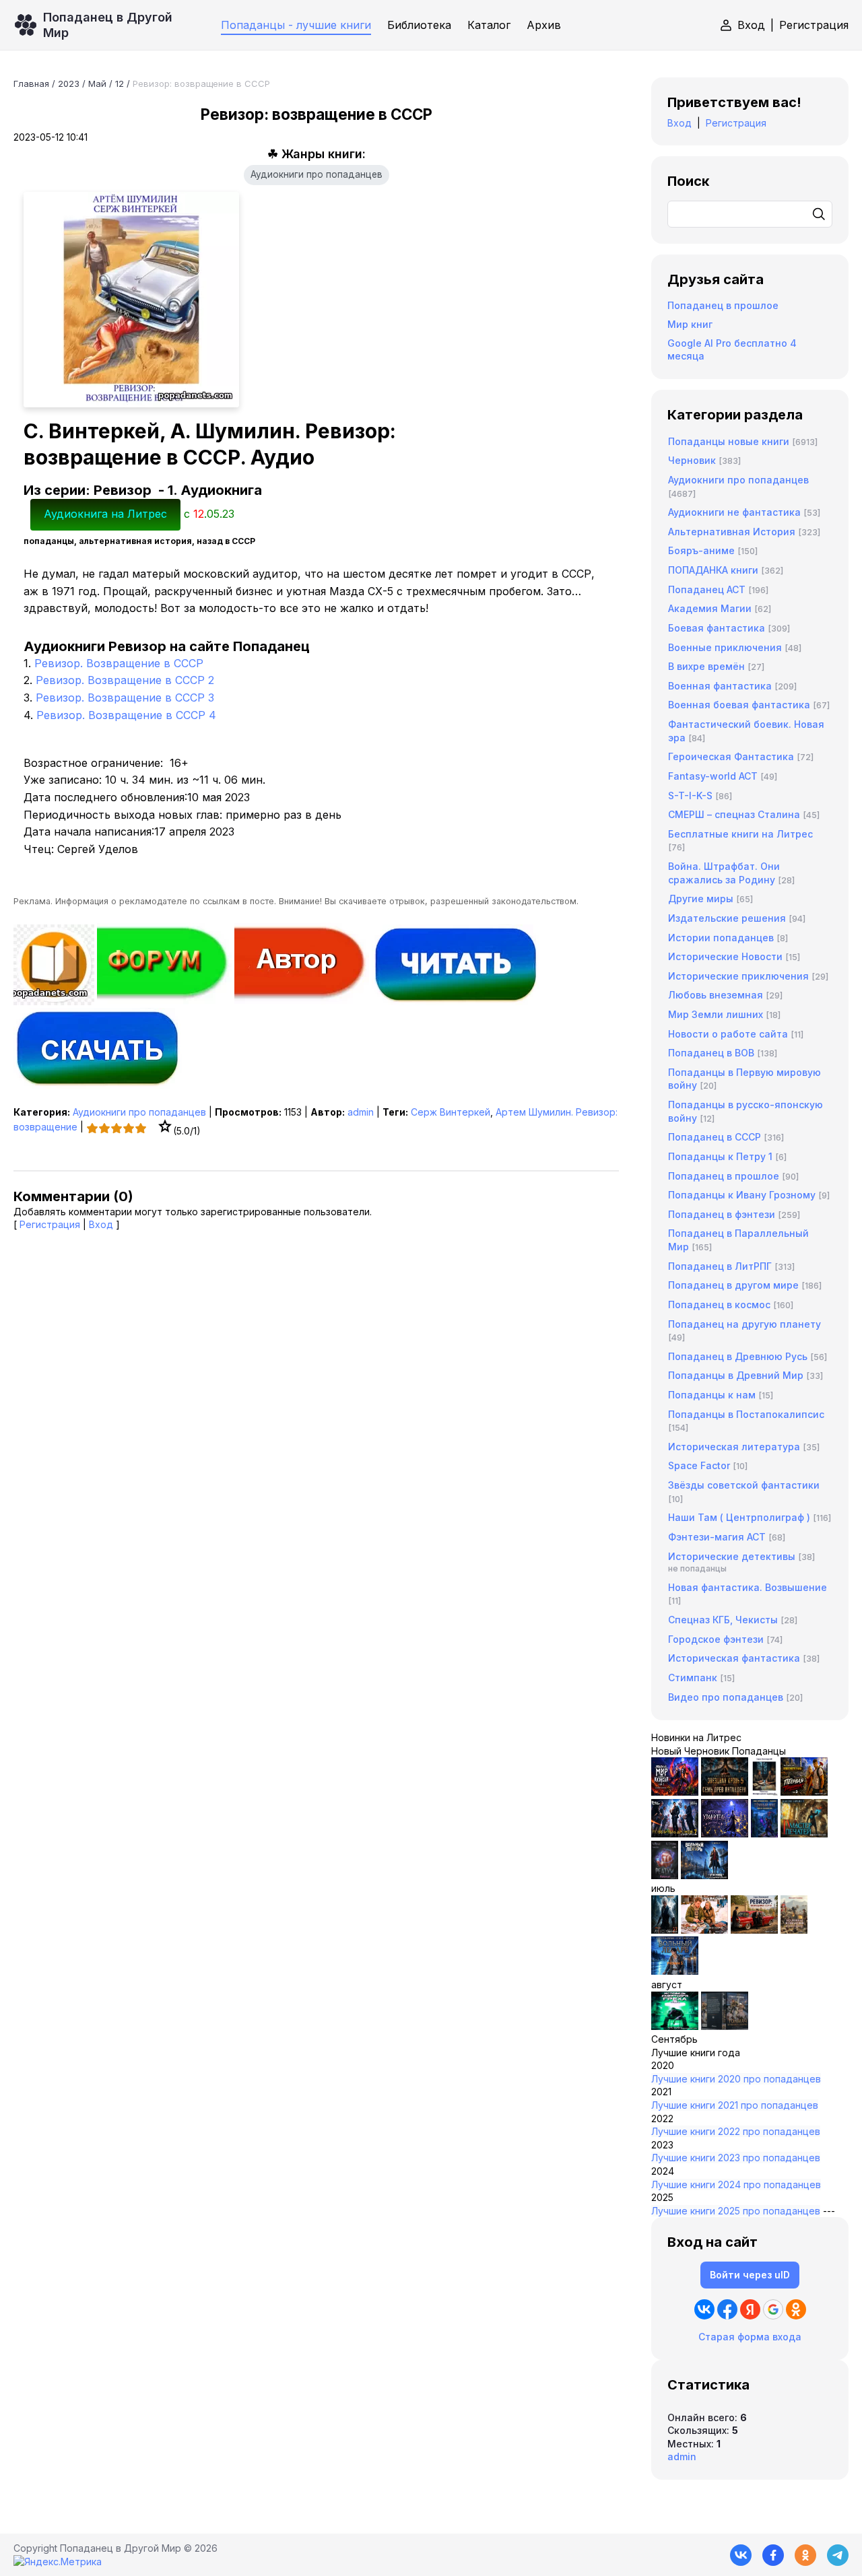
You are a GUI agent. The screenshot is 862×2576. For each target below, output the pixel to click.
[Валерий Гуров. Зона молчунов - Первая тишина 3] (804, 1792)
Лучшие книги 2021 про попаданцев (735, 2105)
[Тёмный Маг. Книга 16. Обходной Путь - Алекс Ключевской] (764, 1834)
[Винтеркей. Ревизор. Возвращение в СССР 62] (764, 1792)
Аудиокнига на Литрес (105, 514)
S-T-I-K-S (690, 795)
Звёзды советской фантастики (744, 1485)
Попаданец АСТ (707, 589)
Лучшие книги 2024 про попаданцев (736, 2184)
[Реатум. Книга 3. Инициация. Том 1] (665, 1875)
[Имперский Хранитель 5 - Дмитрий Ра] (725, 1834)
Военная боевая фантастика (739, 705)
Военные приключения (725, 647)
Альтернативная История (732, 532)
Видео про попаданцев (726, 1697)
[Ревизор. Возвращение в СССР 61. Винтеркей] (754, 1930)
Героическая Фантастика (731, 756)
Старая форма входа (750, 2337)
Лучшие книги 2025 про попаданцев (736, 2211)
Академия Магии (710, 608)
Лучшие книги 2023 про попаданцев (736, 2158)
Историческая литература (734, 1447)
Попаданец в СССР (715, 1137)
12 (120, 83)
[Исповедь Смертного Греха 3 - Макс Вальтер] (675, 2026)
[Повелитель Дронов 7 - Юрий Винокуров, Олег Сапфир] (675, 1834)
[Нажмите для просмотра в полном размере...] (316, 300)
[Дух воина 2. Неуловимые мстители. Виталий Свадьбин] (794, 1930)
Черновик (692, 460)
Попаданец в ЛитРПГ (720, 1266)
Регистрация (814, 25)
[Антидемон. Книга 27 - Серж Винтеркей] (665, 1930)
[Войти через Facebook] (727, 2309)
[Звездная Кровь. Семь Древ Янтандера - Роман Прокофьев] (725, 1792)
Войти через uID (750, 2275)
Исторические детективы (732, 1556)
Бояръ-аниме (701, 550)
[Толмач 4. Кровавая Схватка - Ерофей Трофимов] (725, 2026)
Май (97, 83)
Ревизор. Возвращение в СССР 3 (125, 698)
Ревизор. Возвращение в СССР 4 (126, 715)
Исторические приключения (738, 976)
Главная (31, 83)
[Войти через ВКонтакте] (704, 2309)
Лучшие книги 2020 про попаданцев (736, 2079)
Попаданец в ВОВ (711, 1053)
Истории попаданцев (721, 938)
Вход (751, 25)
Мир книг (690, 324)
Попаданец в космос (719, 1304)
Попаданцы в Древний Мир (736, 1375)
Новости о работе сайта (728, 1034)
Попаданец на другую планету (744, 1324)
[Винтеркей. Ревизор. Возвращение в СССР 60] (704, 1930)
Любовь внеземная (716, 995)
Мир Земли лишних (716, 1014)
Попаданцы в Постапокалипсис (746, 1414)
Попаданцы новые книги (729, 441)
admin (361, 1112)
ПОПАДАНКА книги (713, 570)
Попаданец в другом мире (733, 1285)
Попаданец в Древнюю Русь (738, 1356)
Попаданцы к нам (712, 1395)
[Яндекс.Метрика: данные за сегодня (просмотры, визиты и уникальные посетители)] (58, 2562)
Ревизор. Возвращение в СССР (119, 663)
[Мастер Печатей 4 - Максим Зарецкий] (804, 1834)
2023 (69, 83)
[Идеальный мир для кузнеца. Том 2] (675, 1792)
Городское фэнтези (716, 1639)
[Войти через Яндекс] (750, 2309)
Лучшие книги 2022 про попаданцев (736, 2131)
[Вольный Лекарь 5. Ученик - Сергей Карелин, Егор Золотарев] (675, 1971)
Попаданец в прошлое (723, 305)
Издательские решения (727, 918)
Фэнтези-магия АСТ (717, 1537)
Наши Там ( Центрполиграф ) (739, 1517)
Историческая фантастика (734, 1658)
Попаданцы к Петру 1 (720, 1156)
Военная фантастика (720, 686)
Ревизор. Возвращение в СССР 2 (125, 680)
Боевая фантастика (717, 628)
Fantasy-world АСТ (713, 776)
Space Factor (699, 1465)
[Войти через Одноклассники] (796, 2309)
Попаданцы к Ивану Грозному (742, 1195)
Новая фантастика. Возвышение (748, 1587)
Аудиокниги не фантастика (734, 512)
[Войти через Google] (773, 2309)
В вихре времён (706, 666)
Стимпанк (693, 1677)
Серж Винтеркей (451, 1112)
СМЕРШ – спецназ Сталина (734, 814)
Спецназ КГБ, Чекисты (723, 1620)
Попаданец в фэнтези (722, 1214)
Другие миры (701, 899)
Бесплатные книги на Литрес (740, 834)
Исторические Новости (725, 956)
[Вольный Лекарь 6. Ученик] (704, 1875)
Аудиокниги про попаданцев (317, 174)
